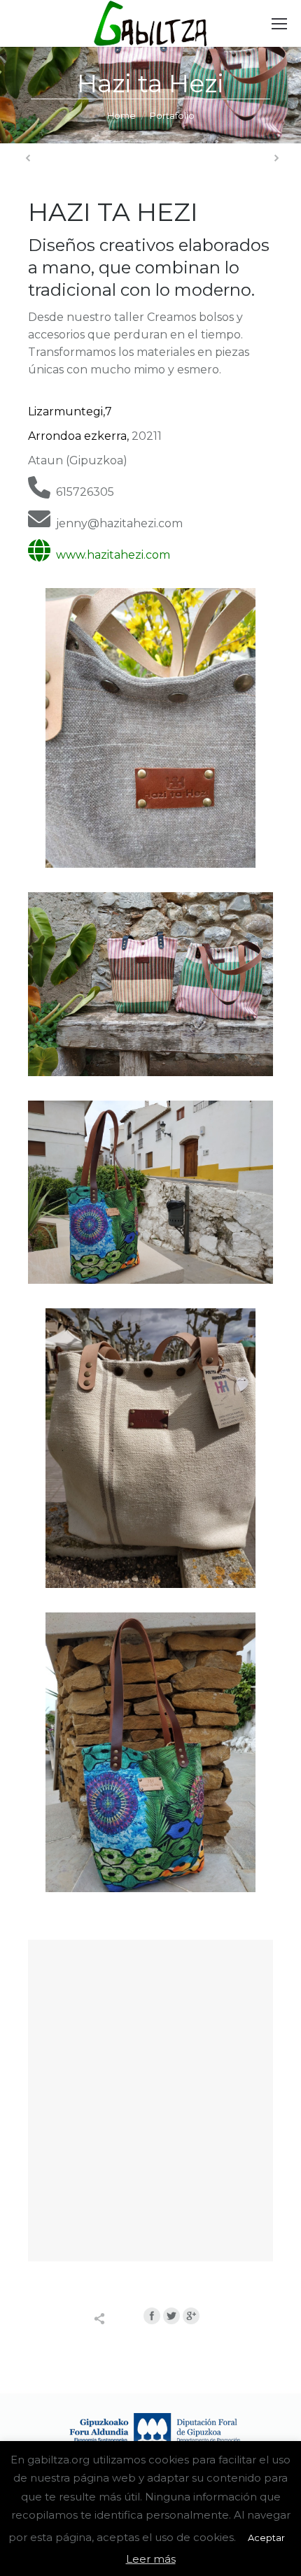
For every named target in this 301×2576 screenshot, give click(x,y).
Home (121, 115)
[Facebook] (152, 2316)
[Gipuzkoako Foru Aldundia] (150, 2435)
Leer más (151, 2559)
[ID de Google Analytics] (191, 2316)
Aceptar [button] (266, 2538)
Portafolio (172, 115)
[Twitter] (171, 2316)
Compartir (114, 2319)
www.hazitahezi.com (110, 555)
